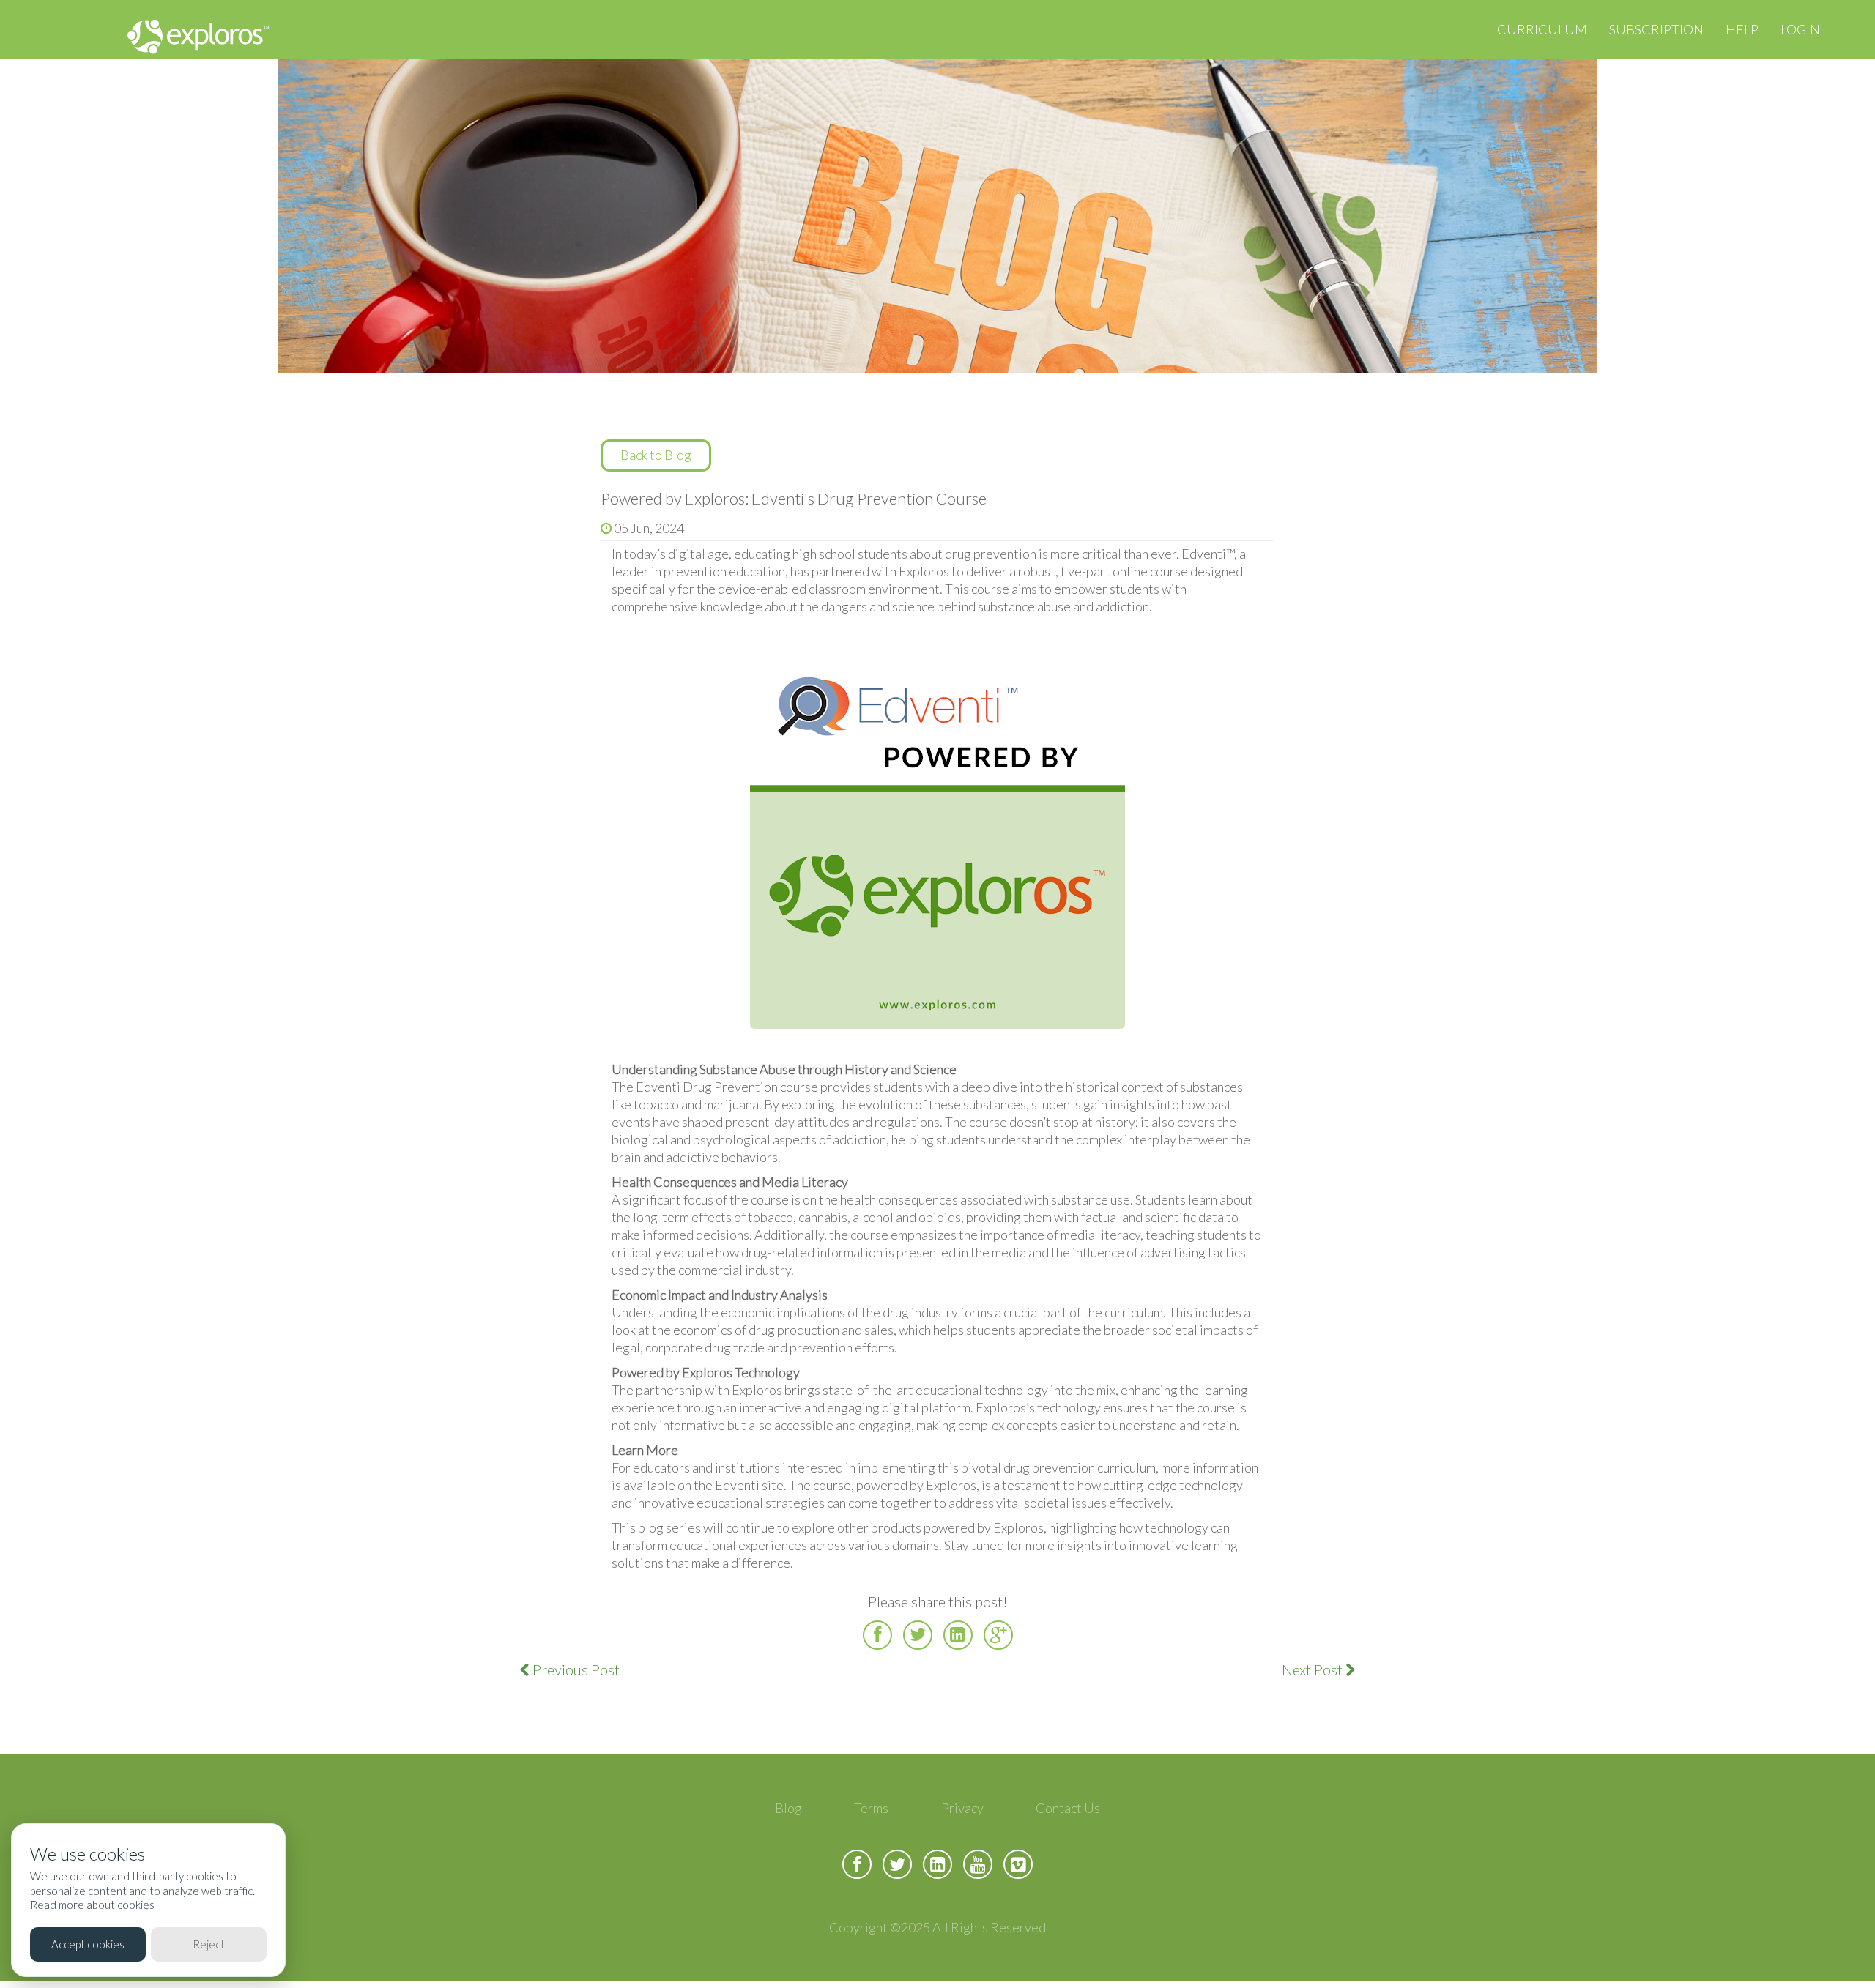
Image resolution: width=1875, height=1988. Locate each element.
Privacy (962, 1808)
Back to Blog (656, 455)
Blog (788, 1808)
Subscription (1656, 29)
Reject (209, 1944)
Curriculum (1542, 29)
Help (1742, 29)
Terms (871, 1808)
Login (1800, 29)
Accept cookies (88, 1944)
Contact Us (1068, 1808)
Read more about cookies (92, 1905)
